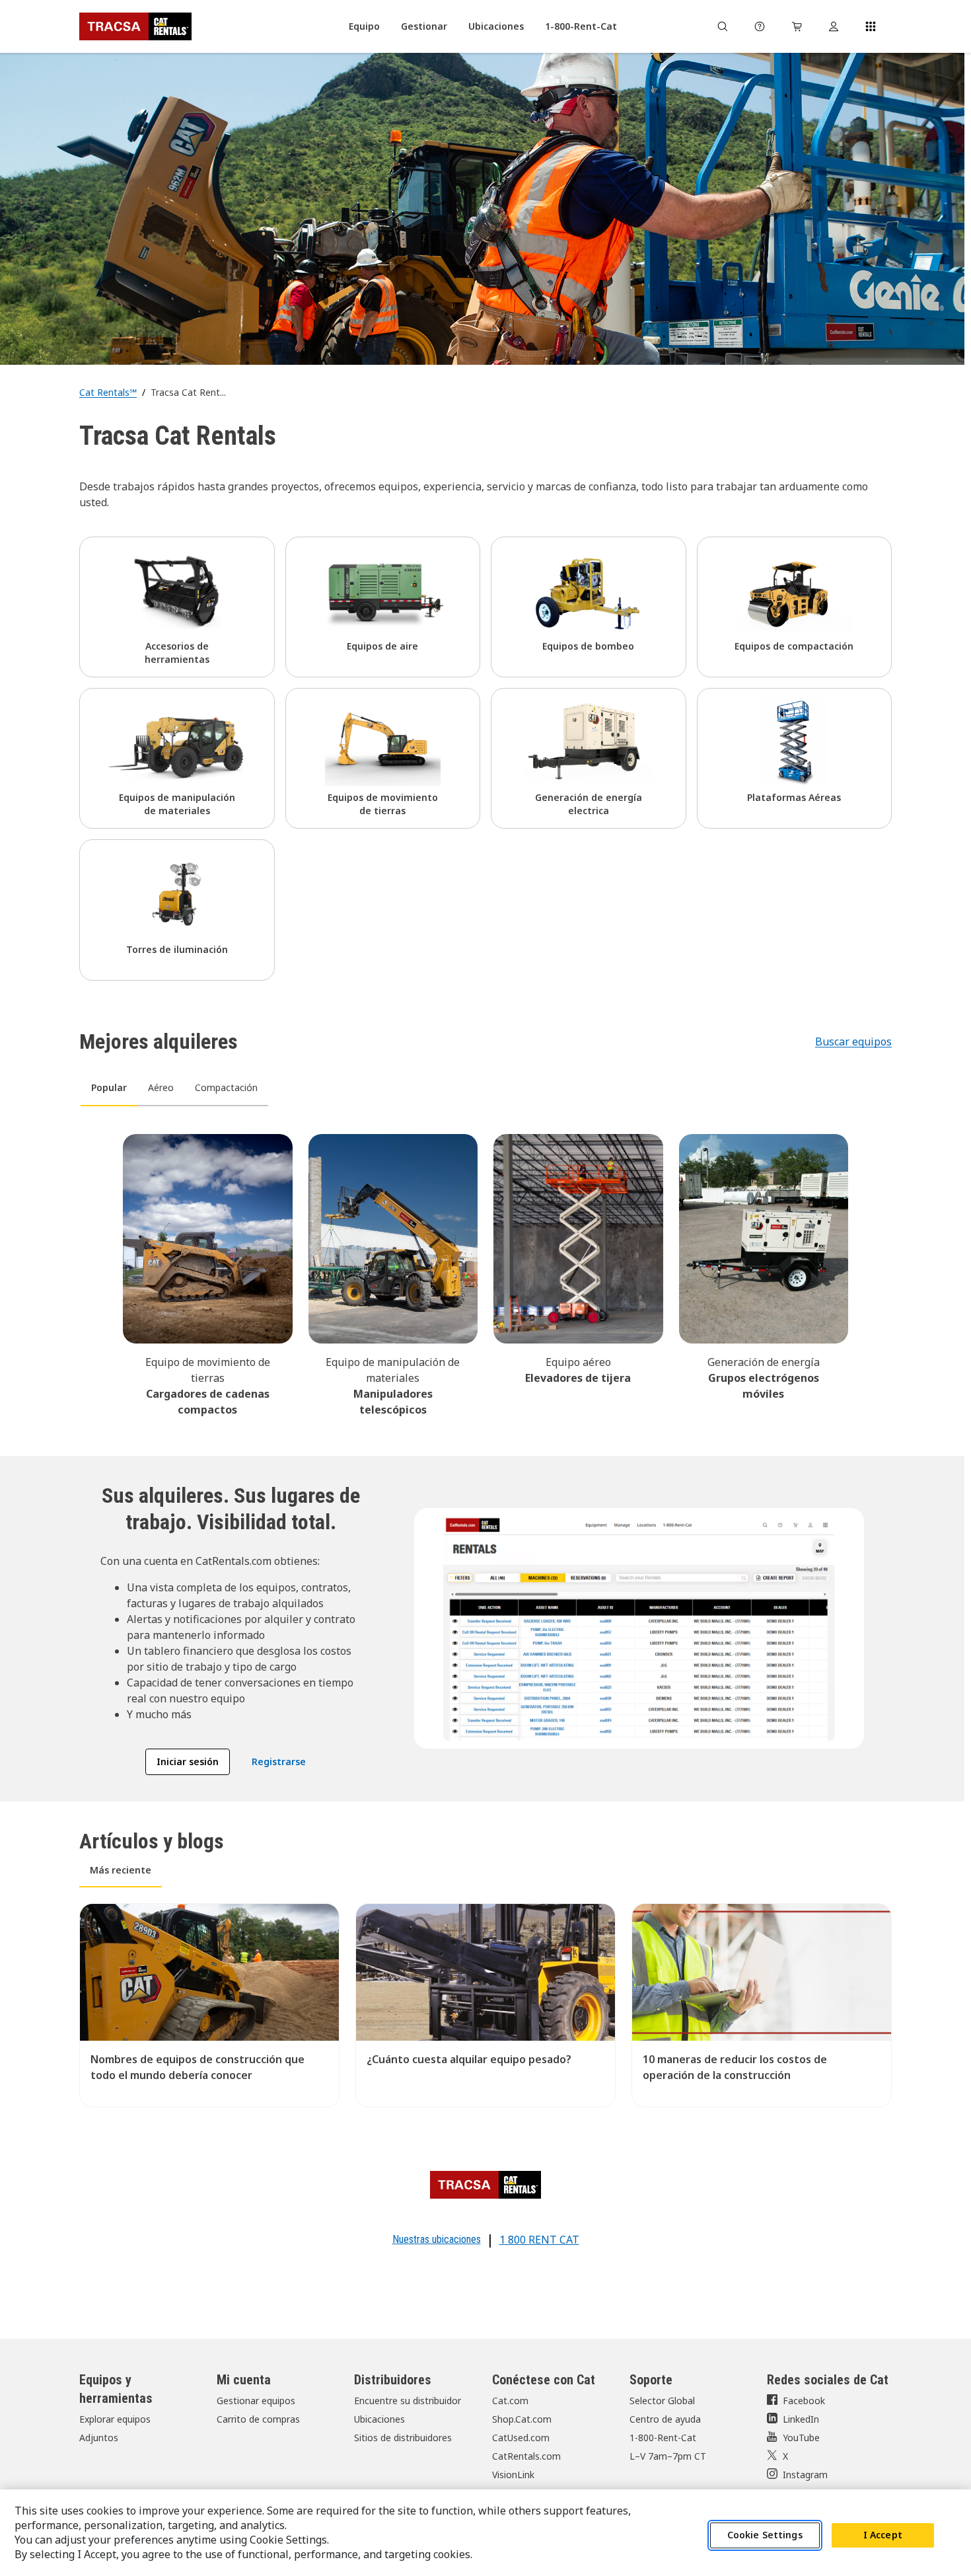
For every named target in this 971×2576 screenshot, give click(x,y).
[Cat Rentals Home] (135, 26)
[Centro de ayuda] (760, 26)
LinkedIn (801, 2419)
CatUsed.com (521, 2438)
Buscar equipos (853, 1042)
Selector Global (662, 2401)
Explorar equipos (115, 2419)
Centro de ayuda (665, 2419)
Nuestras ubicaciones (437, 2239)
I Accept (883, 2535)
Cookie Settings (765, 2535)
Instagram (805, 2475)
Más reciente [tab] (121, 1870)
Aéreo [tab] (161, 1087)
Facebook (804, 2401)
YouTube (801, 2438)
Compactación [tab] (226, 1087)
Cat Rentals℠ (108, 392)
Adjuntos (99, 2438)
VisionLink (513, 2475)
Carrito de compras (258, 2419)
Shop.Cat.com (522, 2419)
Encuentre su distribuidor (408, 2401)
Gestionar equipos (256, 2401)
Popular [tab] (109, 1087)
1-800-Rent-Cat (663, 2438)
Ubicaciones (379, 2419)
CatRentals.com (526, 2456)
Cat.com (510, 2401)
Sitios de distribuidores (403, 2438)
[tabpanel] (485, 1273)
